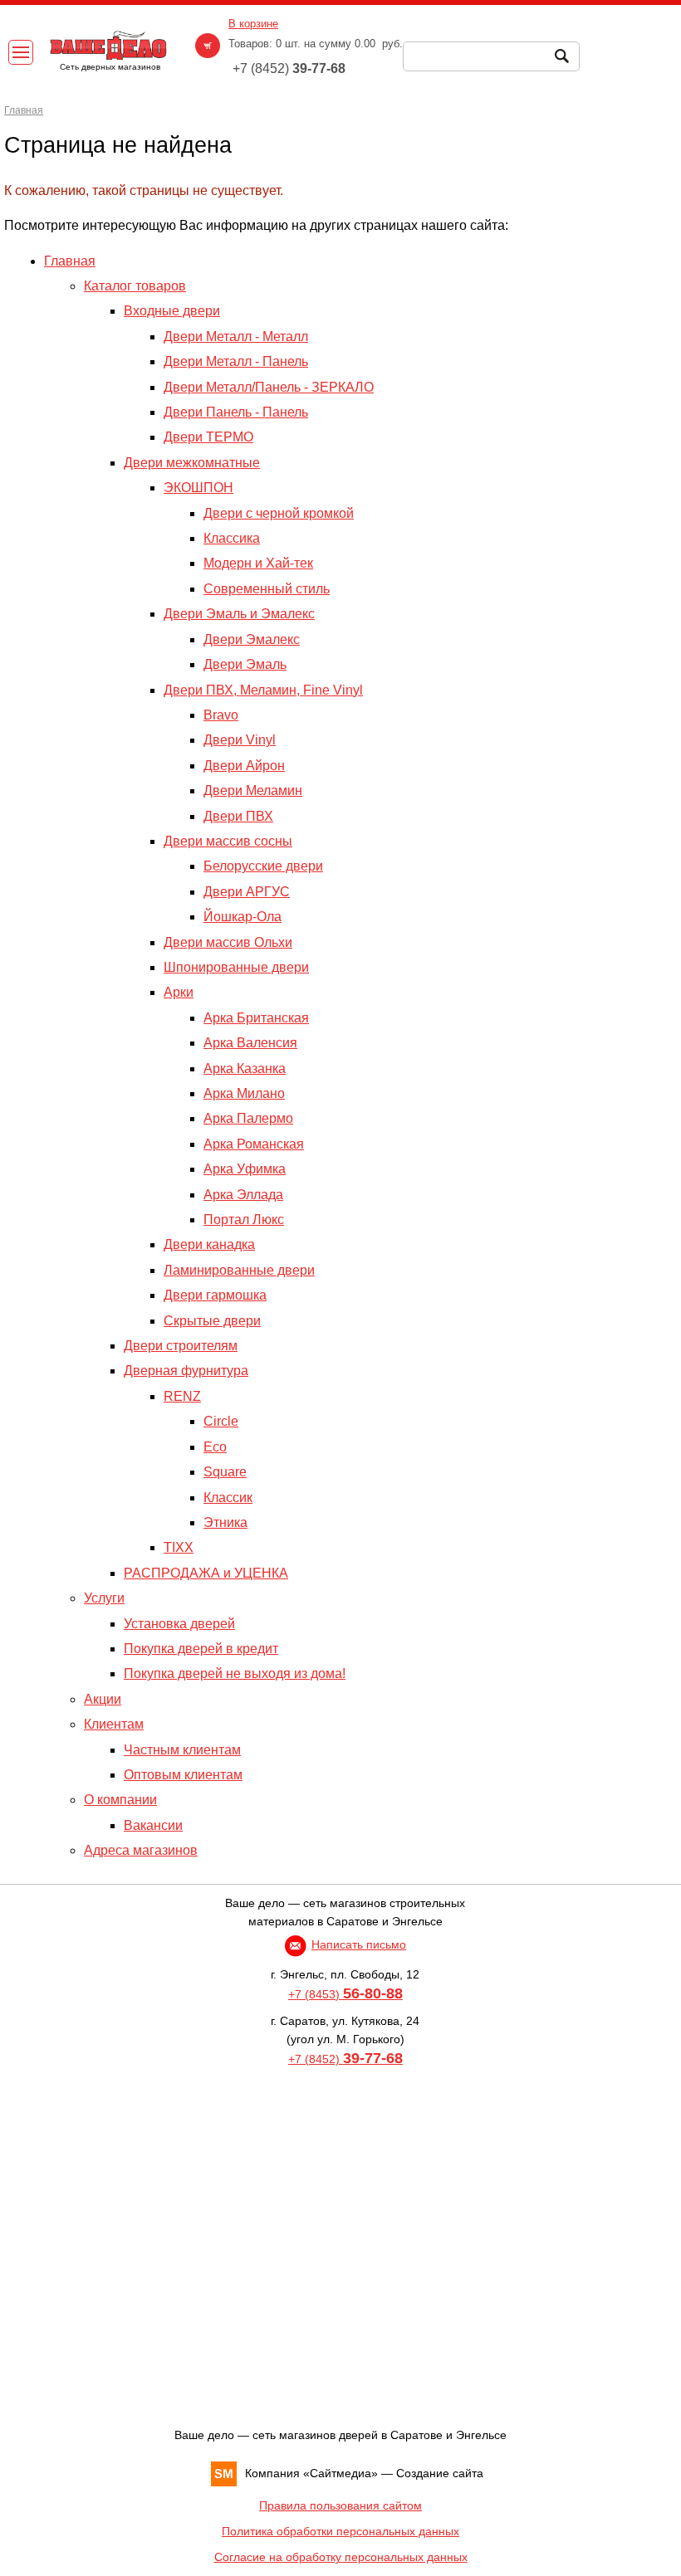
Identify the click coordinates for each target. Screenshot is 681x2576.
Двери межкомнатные (192, 463)
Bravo (221, 715)
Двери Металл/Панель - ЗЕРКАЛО (269, 387)
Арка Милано (244, 1093)
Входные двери (172, 311)
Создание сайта (440, 2473)
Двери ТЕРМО (208, 437)
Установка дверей (179, 1624)
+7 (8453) (345, 1994)
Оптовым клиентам (183, 1775)
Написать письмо (359, 1944)
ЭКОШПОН (198, 488)
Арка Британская (256, 1018)
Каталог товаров (135, 286)
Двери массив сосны (228, 841)
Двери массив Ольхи (228, 942)
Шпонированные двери (236, 967)
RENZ (182, 1396)
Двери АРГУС (247, 892)
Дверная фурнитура (186, 1371)
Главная (70, 261)
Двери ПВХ (238, 816)
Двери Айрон (244, 766)
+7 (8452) (345, 2059)
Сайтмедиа (340, 2473)
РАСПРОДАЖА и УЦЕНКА (206, 1573)
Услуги (104, 1598)
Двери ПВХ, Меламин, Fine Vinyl (263, 690)
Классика (232, 538)
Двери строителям (181, 1346)
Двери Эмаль (245, 664)
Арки (179, 992)
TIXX (179, 1547)
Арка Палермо (248, 1118)
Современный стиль (267, 589)
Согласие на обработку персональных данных (341, 2557)
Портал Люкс (244, 1220)
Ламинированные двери (239, 1270)
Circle (221, 1421)
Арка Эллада (243, 1195)
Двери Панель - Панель (236, 412)
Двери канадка (209, 1244)
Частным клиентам (182, 1750)
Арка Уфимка (245, 1169)
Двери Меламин (253, 790)
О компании (120, 1800)
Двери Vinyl (240, 740)
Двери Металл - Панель (236, 361)
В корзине (253, 24)
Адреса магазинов (141, 1850)
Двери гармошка (215, 1295)
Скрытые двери (212, 1321)
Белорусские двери (263, 866)
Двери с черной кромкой (279, 513)
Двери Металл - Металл (236, 337)
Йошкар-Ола (243, 917)
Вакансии (153, 1825)
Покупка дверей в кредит (201, 1649)
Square (225, 1472)
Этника (225, 1522)
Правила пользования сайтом (340, 2505)
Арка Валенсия (250, 1043)
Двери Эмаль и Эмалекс (239, 614)
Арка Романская (254, 1144)
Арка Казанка (245, 1068)
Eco (215, 1447)
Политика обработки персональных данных (340, 2531)
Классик (228, 1498)
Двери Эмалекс (252, 639)
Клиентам (114, 1724)
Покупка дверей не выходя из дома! (235, 1673)
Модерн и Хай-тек (258, 563)
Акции (103, 1699)
